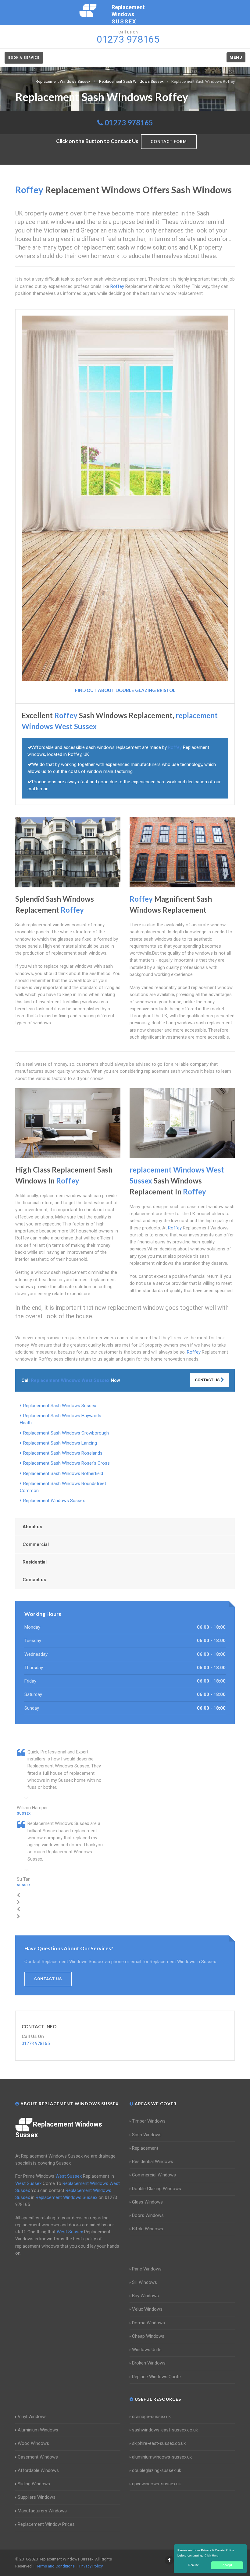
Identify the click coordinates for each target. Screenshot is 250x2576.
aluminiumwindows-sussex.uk (162, 2457)
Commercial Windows (154, 2175)
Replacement (145, 2148)
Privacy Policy (91, 2566)
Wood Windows (33, 2443)
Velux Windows (147, 2309)
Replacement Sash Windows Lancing (60, 1443)
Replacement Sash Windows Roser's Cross (66, 1463)
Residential (35, 1562)
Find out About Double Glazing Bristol (125, 690)
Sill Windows (145, 2282)
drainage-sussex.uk (151, 2417)
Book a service (24, 58)
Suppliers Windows (37, 2497)
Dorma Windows (148, 2323)
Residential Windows (153, 2162)
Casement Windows (38, 2457)
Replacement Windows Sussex (54, 1501)
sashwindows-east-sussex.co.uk (165, 2430)
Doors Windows (148, 2215)
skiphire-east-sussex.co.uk (159, 2443)
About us (32, 1527)
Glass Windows (147, 2202)
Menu (236, 57)
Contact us (34, 1580)
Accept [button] (227, 2565)
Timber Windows (149, 2121)
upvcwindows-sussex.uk (156, 2484)
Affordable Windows (38, 2470)
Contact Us (208, 1380)
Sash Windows (147, 2135)
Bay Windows (145, 2296)
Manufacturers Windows (42, 2511)
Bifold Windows (148, 2229)
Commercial (36, 1544)
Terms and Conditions (55, 2566)
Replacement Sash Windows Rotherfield (63, 1473)
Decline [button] (194, 2565)
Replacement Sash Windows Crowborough (66, 1433)
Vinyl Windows (32, 2417)
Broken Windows (149, 2363)
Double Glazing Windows (157, 2189)
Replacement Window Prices (46, 2524)
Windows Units (147, 2350)
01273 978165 (129, 122)
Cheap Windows (148, 2336)
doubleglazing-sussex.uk (157, 2470)
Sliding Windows (34, 2484)
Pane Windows (147, 2269)
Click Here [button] (212, 2555)
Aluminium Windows (38, 2430)
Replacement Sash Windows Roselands (63, 1453)
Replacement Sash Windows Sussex (60, 1406)
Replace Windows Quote (156, 2377)
